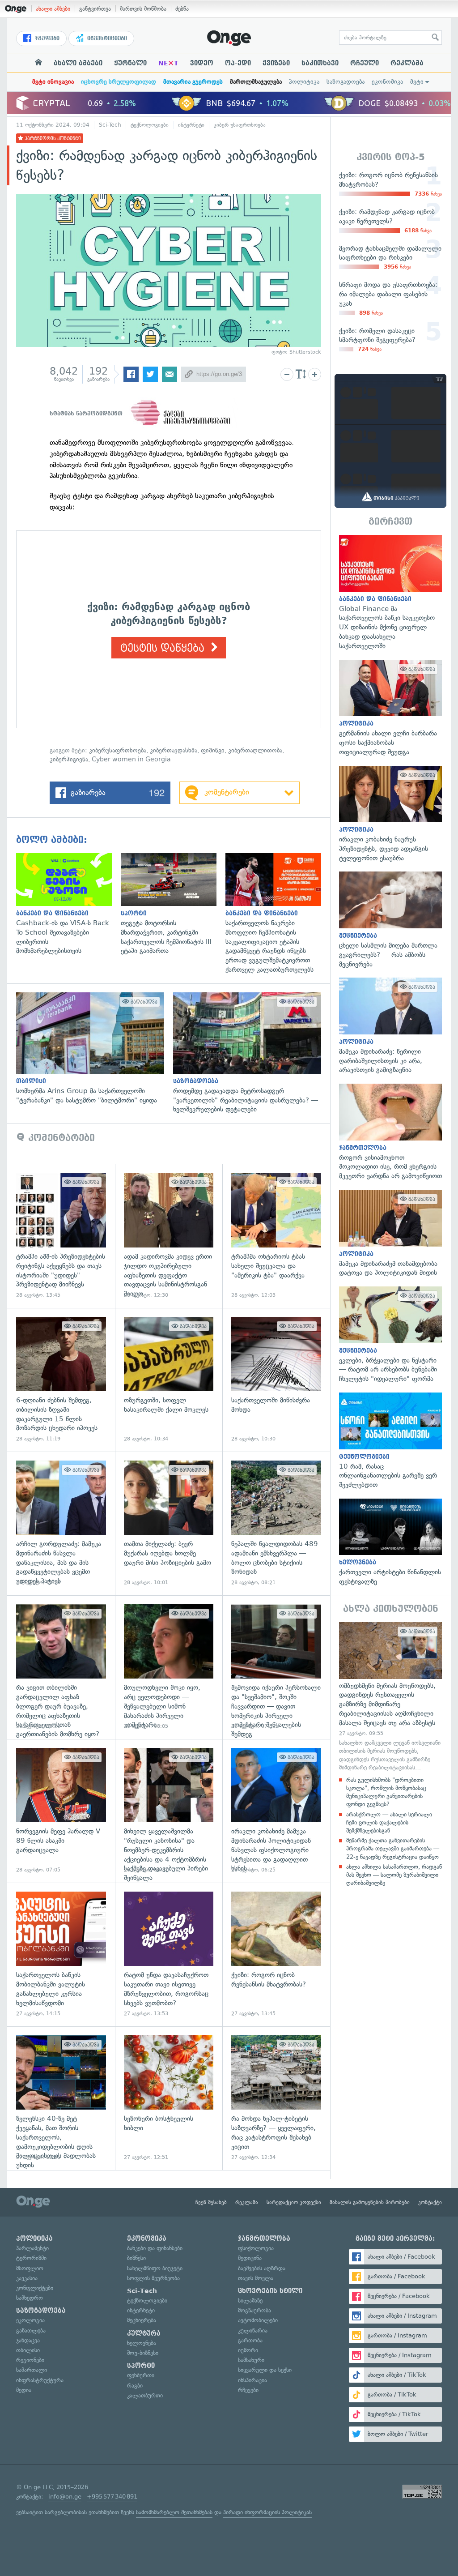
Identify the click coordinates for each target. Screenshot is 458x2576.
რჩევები (248, 2390)
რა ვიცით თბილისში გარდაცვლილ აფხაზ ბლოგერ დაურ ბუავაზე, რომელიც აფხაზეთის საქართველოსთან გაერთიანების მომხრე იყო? (61, 1667)
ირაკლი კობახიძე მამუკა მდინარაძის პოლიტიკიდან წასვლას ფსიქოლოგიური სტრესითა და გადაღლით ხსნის (276, 1811)
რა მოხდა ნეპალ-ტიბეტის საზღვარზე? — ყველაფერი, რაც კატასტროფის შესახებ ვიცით (276, 2098)
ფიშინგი (213, 750)
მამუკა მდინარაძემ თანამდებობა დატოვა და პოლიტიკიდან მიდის (390, 1234)
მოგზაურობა (254, 2310)
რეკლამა (407, 63)
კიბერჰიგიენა (69, 759)
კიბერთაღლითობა (255, 750)
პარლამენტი (32, 2248)
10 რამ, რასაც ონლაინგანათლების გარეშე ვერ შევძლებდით (390, 1441)
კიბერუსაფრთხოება (118, 750)
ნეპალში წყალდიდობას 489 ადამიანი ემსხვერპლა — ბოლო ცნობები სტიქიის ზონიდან (276, 1523)
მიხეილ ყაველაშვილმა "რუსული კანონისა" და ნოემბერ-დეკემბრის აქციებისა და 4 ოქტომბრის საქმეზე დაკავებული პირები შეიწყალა (169, 1811)
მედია (24, 2390)
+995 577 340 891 (112, 2497)
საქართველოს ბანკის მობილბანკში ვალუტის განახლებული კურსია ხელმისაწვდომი (61, 1954)
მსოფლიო (30, 2268)
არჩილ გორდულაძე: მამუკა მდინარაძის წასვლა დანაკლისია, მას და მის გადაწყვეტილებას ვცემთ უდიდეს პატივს (61, 1523)
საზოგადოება (346, 82)
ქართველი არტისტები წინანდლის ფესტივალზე (390, 1542)
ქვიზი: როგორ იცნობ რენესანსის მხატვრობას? (276, 1954)
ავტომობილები (258, 2320)
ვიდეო (202, 63)
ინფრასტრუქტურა (40, 2380)
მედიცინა (250, 2258)
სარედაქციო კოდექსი (294, 2202)
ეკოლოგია (30, 2320)
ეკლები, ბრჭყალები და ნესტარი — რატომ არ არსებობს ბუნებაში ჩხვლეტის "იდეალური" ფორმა (390, 1335)
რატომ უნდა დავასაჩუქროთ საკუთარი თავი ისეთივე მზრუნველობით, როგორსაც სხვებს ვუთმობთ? (169, 1954)
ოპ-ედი (238, 63)
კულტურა (144, 2333)
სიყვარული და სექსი (265, 2370)
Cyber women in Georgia (131, 759)
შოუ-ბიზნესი (143, 2353)
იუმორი (248, 2350)
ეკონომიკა (387, 82)
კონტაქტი (430, 2202)
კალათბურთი (145, 2395)
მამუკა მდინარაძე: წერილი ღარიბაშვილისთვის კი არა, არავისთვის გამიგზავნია (390, 1026)
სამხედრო (30, 2298)
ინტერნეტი (191, 125)
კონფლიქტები (35, 2288)
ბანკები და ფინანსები (155, 2248)
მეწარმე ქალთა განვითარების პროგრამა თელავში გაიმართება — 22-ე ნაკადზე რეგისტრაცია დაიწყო (393, 1848)
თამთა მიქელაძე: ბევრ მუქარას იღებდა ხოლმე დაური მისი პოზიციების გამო (169, 1523)
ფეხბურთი (141, 2375)
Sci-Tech (110, 125)
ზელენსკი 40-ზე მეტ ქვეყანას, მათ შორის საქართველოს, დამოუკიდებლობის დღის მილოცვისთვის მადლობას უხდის (61, 2098)
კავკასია (27, 2278)
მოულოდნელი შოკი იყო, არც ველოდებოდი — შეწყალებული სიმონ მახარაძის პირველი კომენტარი (169, 1667)
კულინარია (253, 2330)
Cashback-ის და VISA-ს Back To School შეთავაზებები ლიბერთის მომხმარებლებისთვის (68, 904)
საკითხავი (320, 63)
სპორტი (141, 2366)
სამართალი (32, 2370)
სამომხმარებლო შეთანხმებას (174, 2512)
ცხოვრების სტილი (270, 2291)
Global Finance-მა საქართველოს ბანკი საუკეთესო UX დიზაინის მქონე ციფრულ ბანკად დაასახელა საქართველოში (390, 593)
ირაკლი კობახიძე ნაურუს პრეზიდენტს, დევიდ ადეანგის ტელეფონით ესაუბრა (390, 814)
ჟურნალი (130, 63)
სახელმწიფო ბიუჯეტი (155, 2268)
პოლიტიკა (304, 82)
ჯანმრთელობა (264, 2239)
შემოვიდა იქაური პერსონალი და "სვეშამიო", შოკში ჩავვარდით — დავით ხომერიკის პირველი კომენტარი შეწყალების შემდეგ (276, 1667)
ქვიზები (276, 63)
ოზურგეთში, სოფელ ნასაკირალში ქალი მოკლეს (169, 1380)
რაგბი (135, 2386)
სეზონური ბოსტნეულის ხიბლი (169, 2098)
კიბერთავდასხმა (174, 750)
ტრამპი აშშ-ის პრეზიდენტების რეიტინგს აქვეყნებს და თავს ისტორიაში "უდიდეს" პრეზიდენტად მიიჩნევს (61, 1236)
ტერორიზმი (31, 2258)
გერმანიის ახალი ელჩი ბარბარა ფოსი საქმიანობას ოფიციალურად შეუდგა (390, 708)
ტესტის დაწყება (164, 648)
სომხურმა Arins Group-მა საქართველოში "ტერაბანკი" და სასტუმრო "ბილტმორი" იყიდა (95, 1049)
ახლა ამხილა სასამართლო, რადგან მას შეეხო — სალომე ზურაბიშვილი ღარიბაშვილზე (394, 1875)
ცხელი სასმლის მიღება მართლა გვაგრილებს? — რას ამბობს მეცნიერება (390, 920)
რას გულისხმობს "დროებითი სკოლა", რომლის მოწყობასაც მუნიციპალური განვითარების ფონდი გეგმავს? (386, 1792)
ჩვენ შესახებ (211, 2202)
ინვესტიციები (106, 38)
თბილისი (28, 2350)
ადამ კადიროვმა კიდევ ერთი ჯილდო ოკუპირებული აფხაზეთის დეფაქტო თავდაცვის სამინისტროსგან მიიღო (169, 1236)
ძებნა (182, 9)
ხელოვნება (142, 2343)
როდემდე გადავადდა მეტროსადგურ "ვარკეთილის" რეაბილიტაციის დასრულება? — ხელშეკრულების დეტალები (252, 1053)
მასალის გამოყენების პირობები (370, 2202)
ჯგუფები (46, 38)
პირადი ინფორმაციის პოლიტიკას (267, 2512)
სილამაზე (250, 2300)
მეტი (417, 82)
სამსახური (251, 2360)
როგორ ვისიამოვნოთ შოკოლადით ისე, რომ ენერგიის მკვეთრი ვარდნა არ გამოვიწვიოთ (390, 1132)
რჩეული (365, 63)
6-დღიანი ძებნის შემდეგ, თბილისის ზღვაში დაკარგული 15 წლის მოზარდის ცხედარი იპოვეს (61, 1380)
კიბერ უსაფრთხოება (240, 125)
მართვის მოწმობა (143, 9)
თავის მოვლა (256, 2278)
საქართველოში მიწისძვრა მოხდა (276, 1380)
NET (168, 63)
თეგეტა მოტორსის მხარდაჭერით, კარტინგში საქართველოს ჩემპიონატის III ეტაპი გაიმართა (173, 904)
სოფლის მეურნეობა (153, 2278)
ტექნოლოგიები (150, 125)
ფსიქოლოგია (256, 2248)
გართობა (250, 2340)
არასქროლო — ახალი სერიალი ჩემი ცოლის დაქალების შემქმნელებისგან (389, 1822)
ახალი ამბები (53, 9)
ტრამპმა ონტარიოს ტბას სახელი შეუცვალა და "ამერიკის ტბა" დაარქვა (276, 1236)
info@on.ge (65, 2497)
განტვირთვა (95, 9)
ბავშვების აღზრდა (262, 2268)
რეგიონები (30, 2360)
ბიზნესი (136, 2258)
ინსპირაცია (252, 2380)
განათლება (31, 2330)
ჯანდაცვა (28, 2340)
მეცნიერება (142, 2320)
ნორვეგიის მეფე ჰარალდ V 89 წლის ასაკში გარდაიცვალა (61, 1811)
